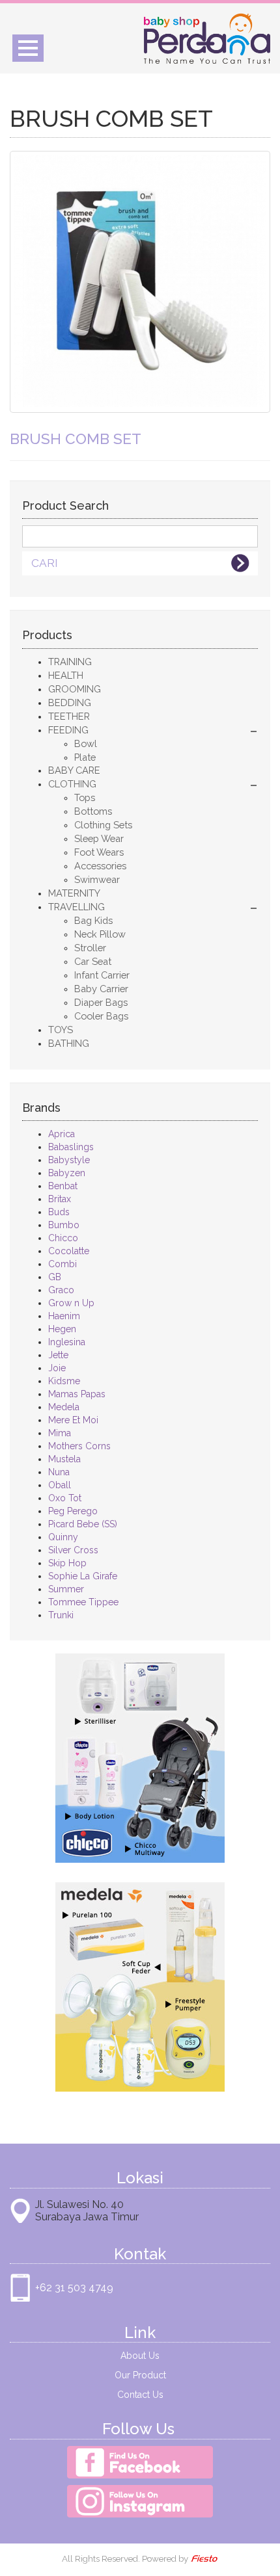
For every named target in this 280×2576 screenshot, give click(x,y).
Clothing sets (103, 825)
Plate (85, 757)
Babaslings (71, 1147)
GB (55, 1277)
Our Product (140, 2375)
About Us (140, 2356)
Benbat (63, 1186)
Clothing (72, 784)
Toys (61, 1030)
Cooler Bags (101, 1016)
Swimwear (97, 879)
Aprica (62, 1134)
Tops (85, 797)
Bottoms (93, 811)
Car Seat (93, 961)
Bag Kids (93, 920)
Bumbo (64, 1225)
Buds (59, 1212)
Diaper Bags (101, 1002)
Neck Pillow (100, 934)
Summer (66, 1589)
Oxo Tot (65, 1498)
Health (66, 675)
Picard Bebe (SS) (83, 1524)
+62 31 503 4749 (74, 2288)
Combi (63, 1264)
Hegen (62, 1329)
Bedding (70, 703)
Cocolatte (69, 1251)
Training (70, 662)
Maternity (74, 893)
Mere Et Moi (73, 1420)
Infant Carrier (102, 975)
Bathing (69, 1043)
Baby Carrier (101, 989)
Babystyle (69, 1160)
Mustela (64, 1459)
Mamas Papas (77, 1394)
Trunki (61, 1615)
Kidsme (64, 1381)
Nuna (59, 1472)
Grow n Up (71, 1303)
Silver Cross (73, 1550)
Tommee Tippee (83, 1602)
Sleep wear (99, 838)
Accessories (100, 866)
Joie (57, 1368)
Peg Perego (73, 1511)
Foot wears (99, 852)
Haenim (64, 1316)
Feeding (68, 730)
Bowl (86, 743)
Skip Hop (67, 1563)
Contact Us (140, 2395)
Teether (69, 716)
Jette (58, 1355)
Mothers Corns (79, 1446)
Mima (60, 1433)
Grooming (75, 689)
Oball (60, 1485)
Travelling (77, 907)
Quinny (63, 1537)
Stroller (90, 948)
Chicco (63, 1238)
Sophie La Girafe (83, 1576)
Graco (61, 1290)
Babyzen (67, 1173)
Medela (64, 1407)
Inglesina (67, 1342)
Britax (60, 1199)
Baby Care (74, 770)
